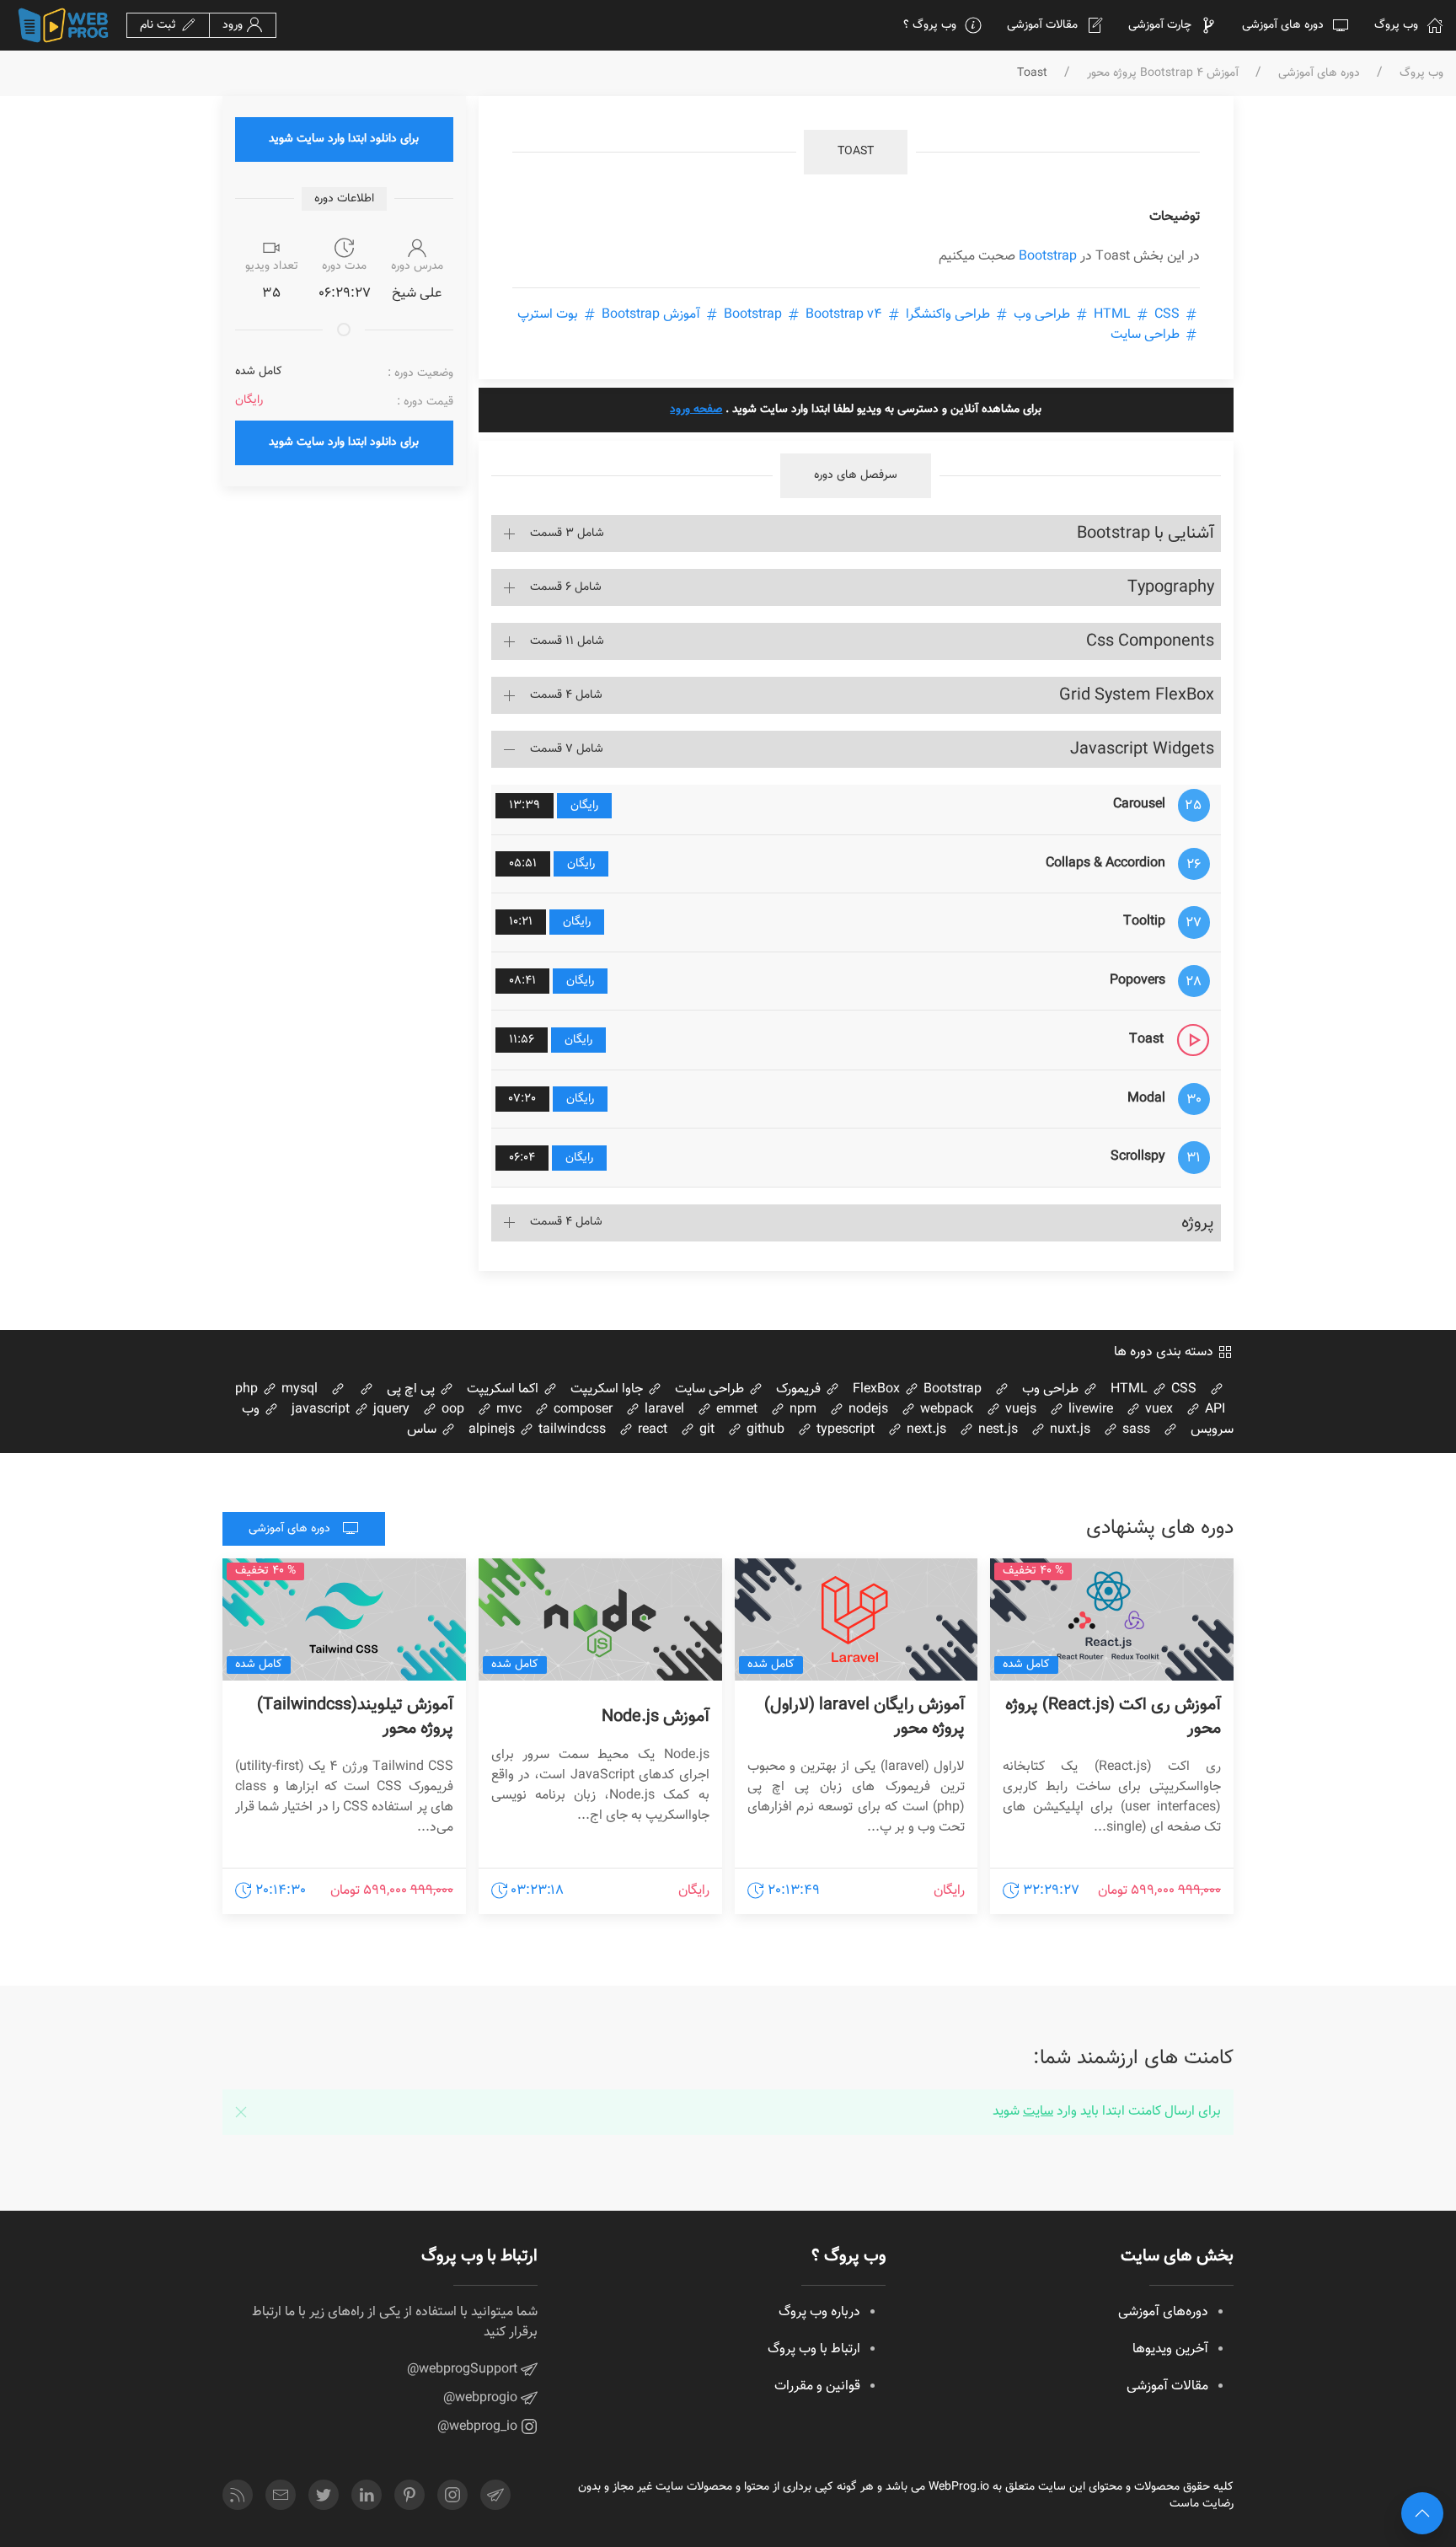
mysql (298, 1389)
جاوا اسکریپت (608, 1389)
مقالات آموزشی (1042, 25)
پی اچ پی (412, 1389)
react (651, 1430)
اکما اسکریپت (504, 1389)
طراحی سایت (1147, 335)
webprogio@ (482, 2398)
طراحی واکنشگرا (948, 315)
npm (801, 1410)
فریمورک (800, 1389)
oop (451, 1410)
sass (1135, 1430)
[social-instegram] (452, 2495)
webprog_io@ (479, 2427)
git (705, 1430)
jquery (390, 1410)
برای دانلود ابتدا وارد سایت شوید (344, 139)
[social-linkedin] (367, 2495)
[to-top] (1422, 2513)
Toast (856, 152)
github (764, 1430)
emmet (735, 1410)
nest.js (996, 1430)
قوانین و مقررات (817, 2386)
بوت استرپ (549, 315)
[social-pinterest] (409, 2495)
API (1213, 1410)
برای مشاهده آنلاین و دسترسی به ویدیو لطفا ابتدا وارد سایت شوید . (856, 410)
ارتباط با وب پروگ (814, 2349)
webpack (945, 1410)
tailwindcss (570, 1430)
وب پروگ (1396, 25)
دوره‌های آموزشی (1163, 2312)
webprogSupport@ (464, 2370)
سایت (1038, 2112)
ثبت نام (160, 25)
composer (581, 1410)
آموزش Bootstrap (651, 315)
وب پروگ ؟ (930, 25)
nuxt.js (1068, 1430)
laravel (663, 1410)
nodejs (867, 1410)
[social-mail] (281, 2495)
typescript (844, 1430)
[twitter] (324, 2495)
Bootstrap (1048, 257)
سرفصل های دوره (856, 475)
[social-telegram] (495, 2495)
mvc (507, 1410)
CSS (1135, 315)
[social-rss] (238, 2495)
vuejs (1019, 1410)
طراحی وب (1042, 315)
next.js (925, 1430)
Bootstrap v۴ (801, 315)
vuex (1157, 1410)
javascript (321, 1410)
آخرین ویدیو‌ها (1170, 2349)
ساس (423, 1430)
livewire (1089, 1410)
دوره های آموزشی (1283, 25)
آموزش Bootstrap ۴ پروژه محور (1163, 74)
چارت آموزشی (1160, 25)
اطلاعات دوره (344, 199)
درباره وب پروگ (819, 2312)
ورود (234, 25)
